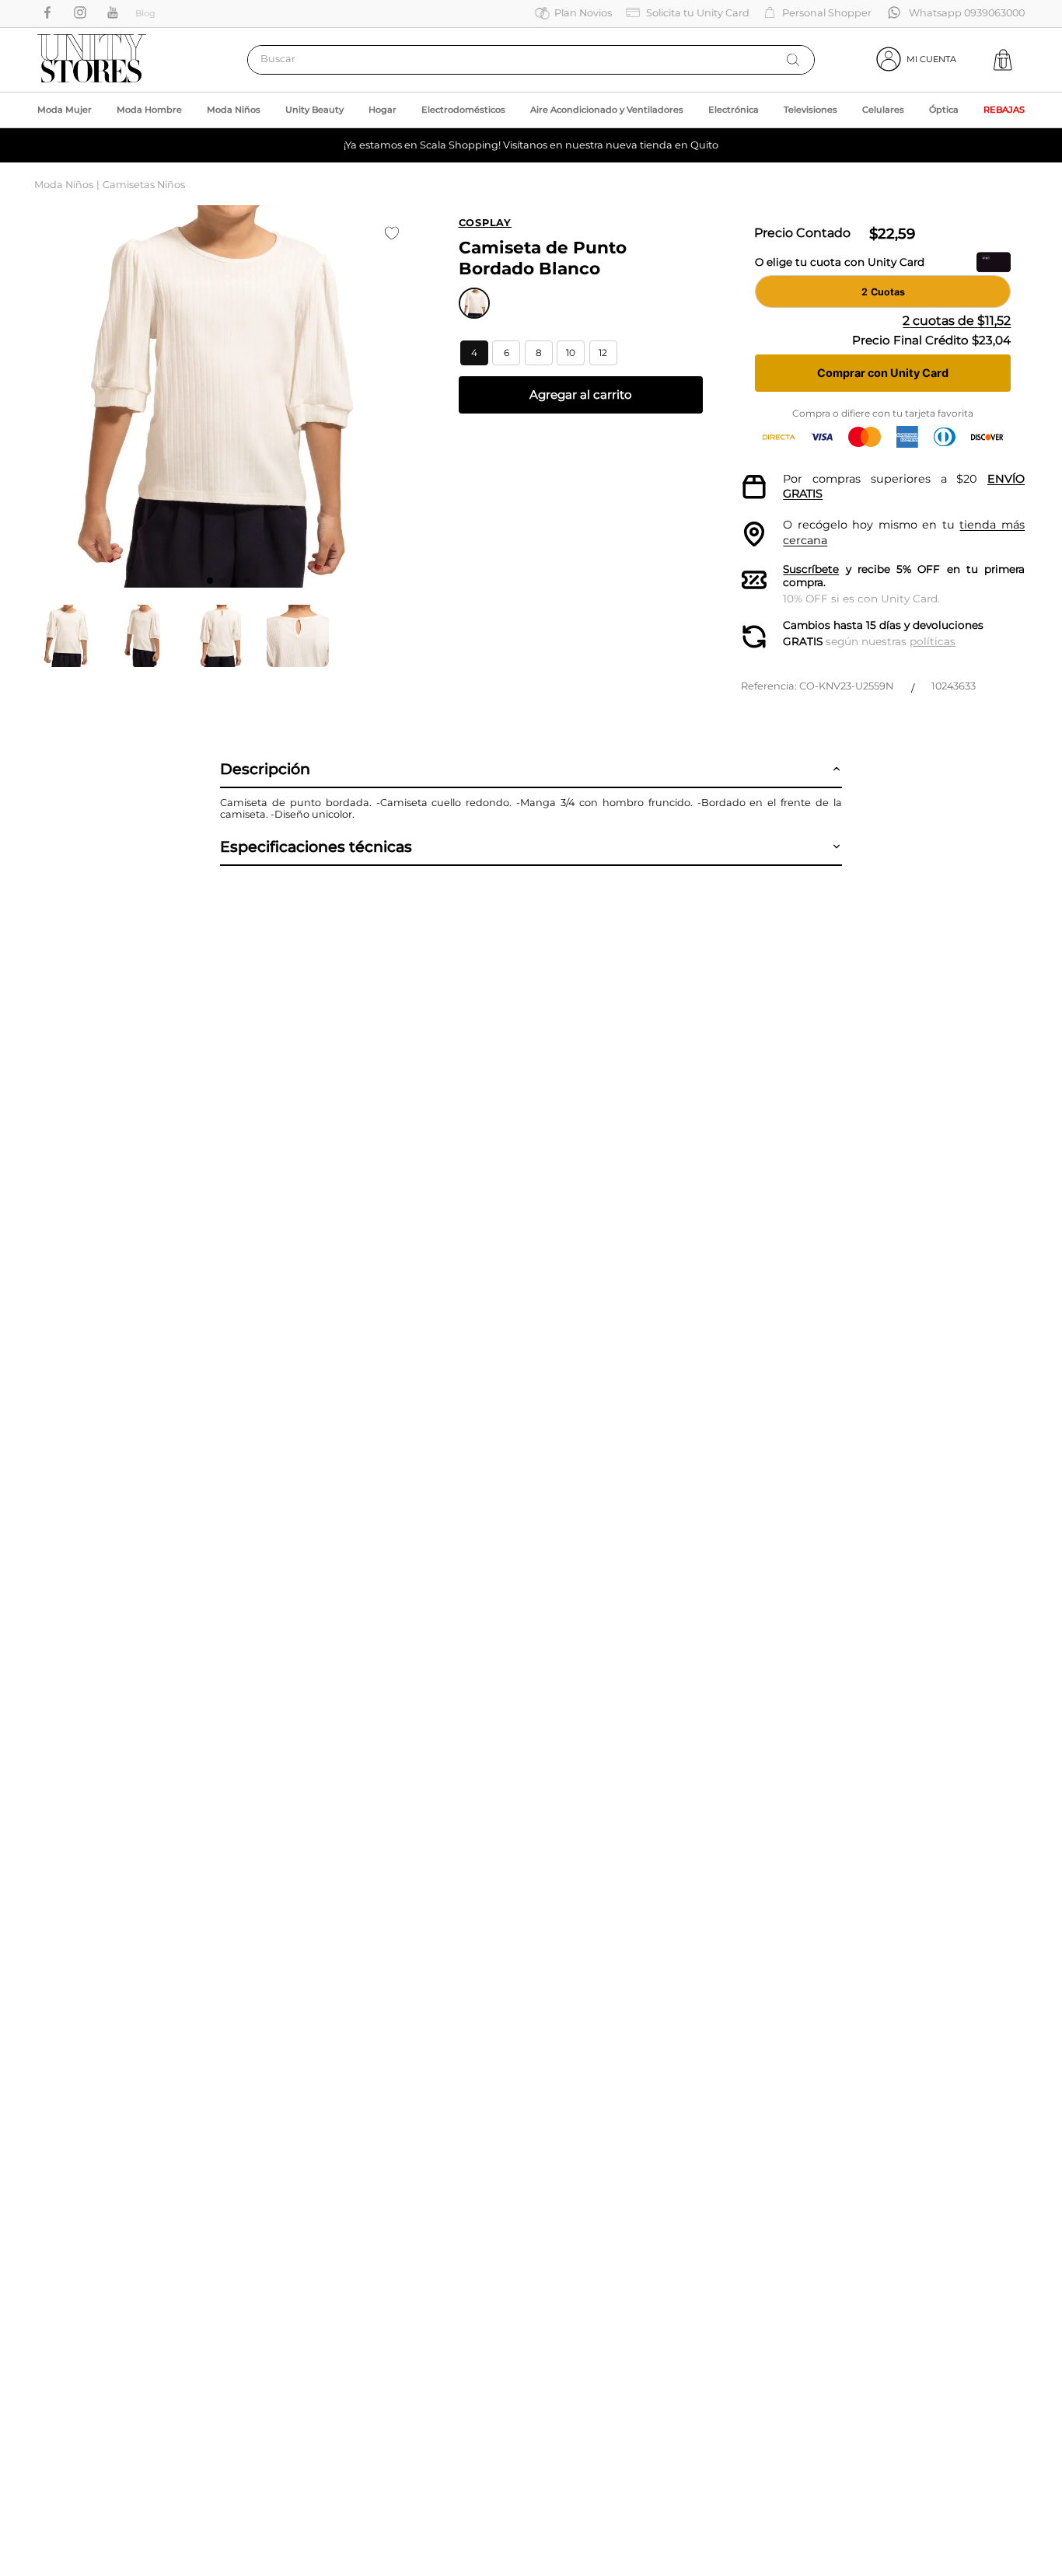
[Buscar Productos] (793, 60)
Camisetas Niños (144, 185)
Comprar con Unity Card (883, 373)
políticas (933, 641)
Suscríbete (811, 569)
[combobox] (531, 60)
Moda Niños (64, 185)
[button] (474, 353)
